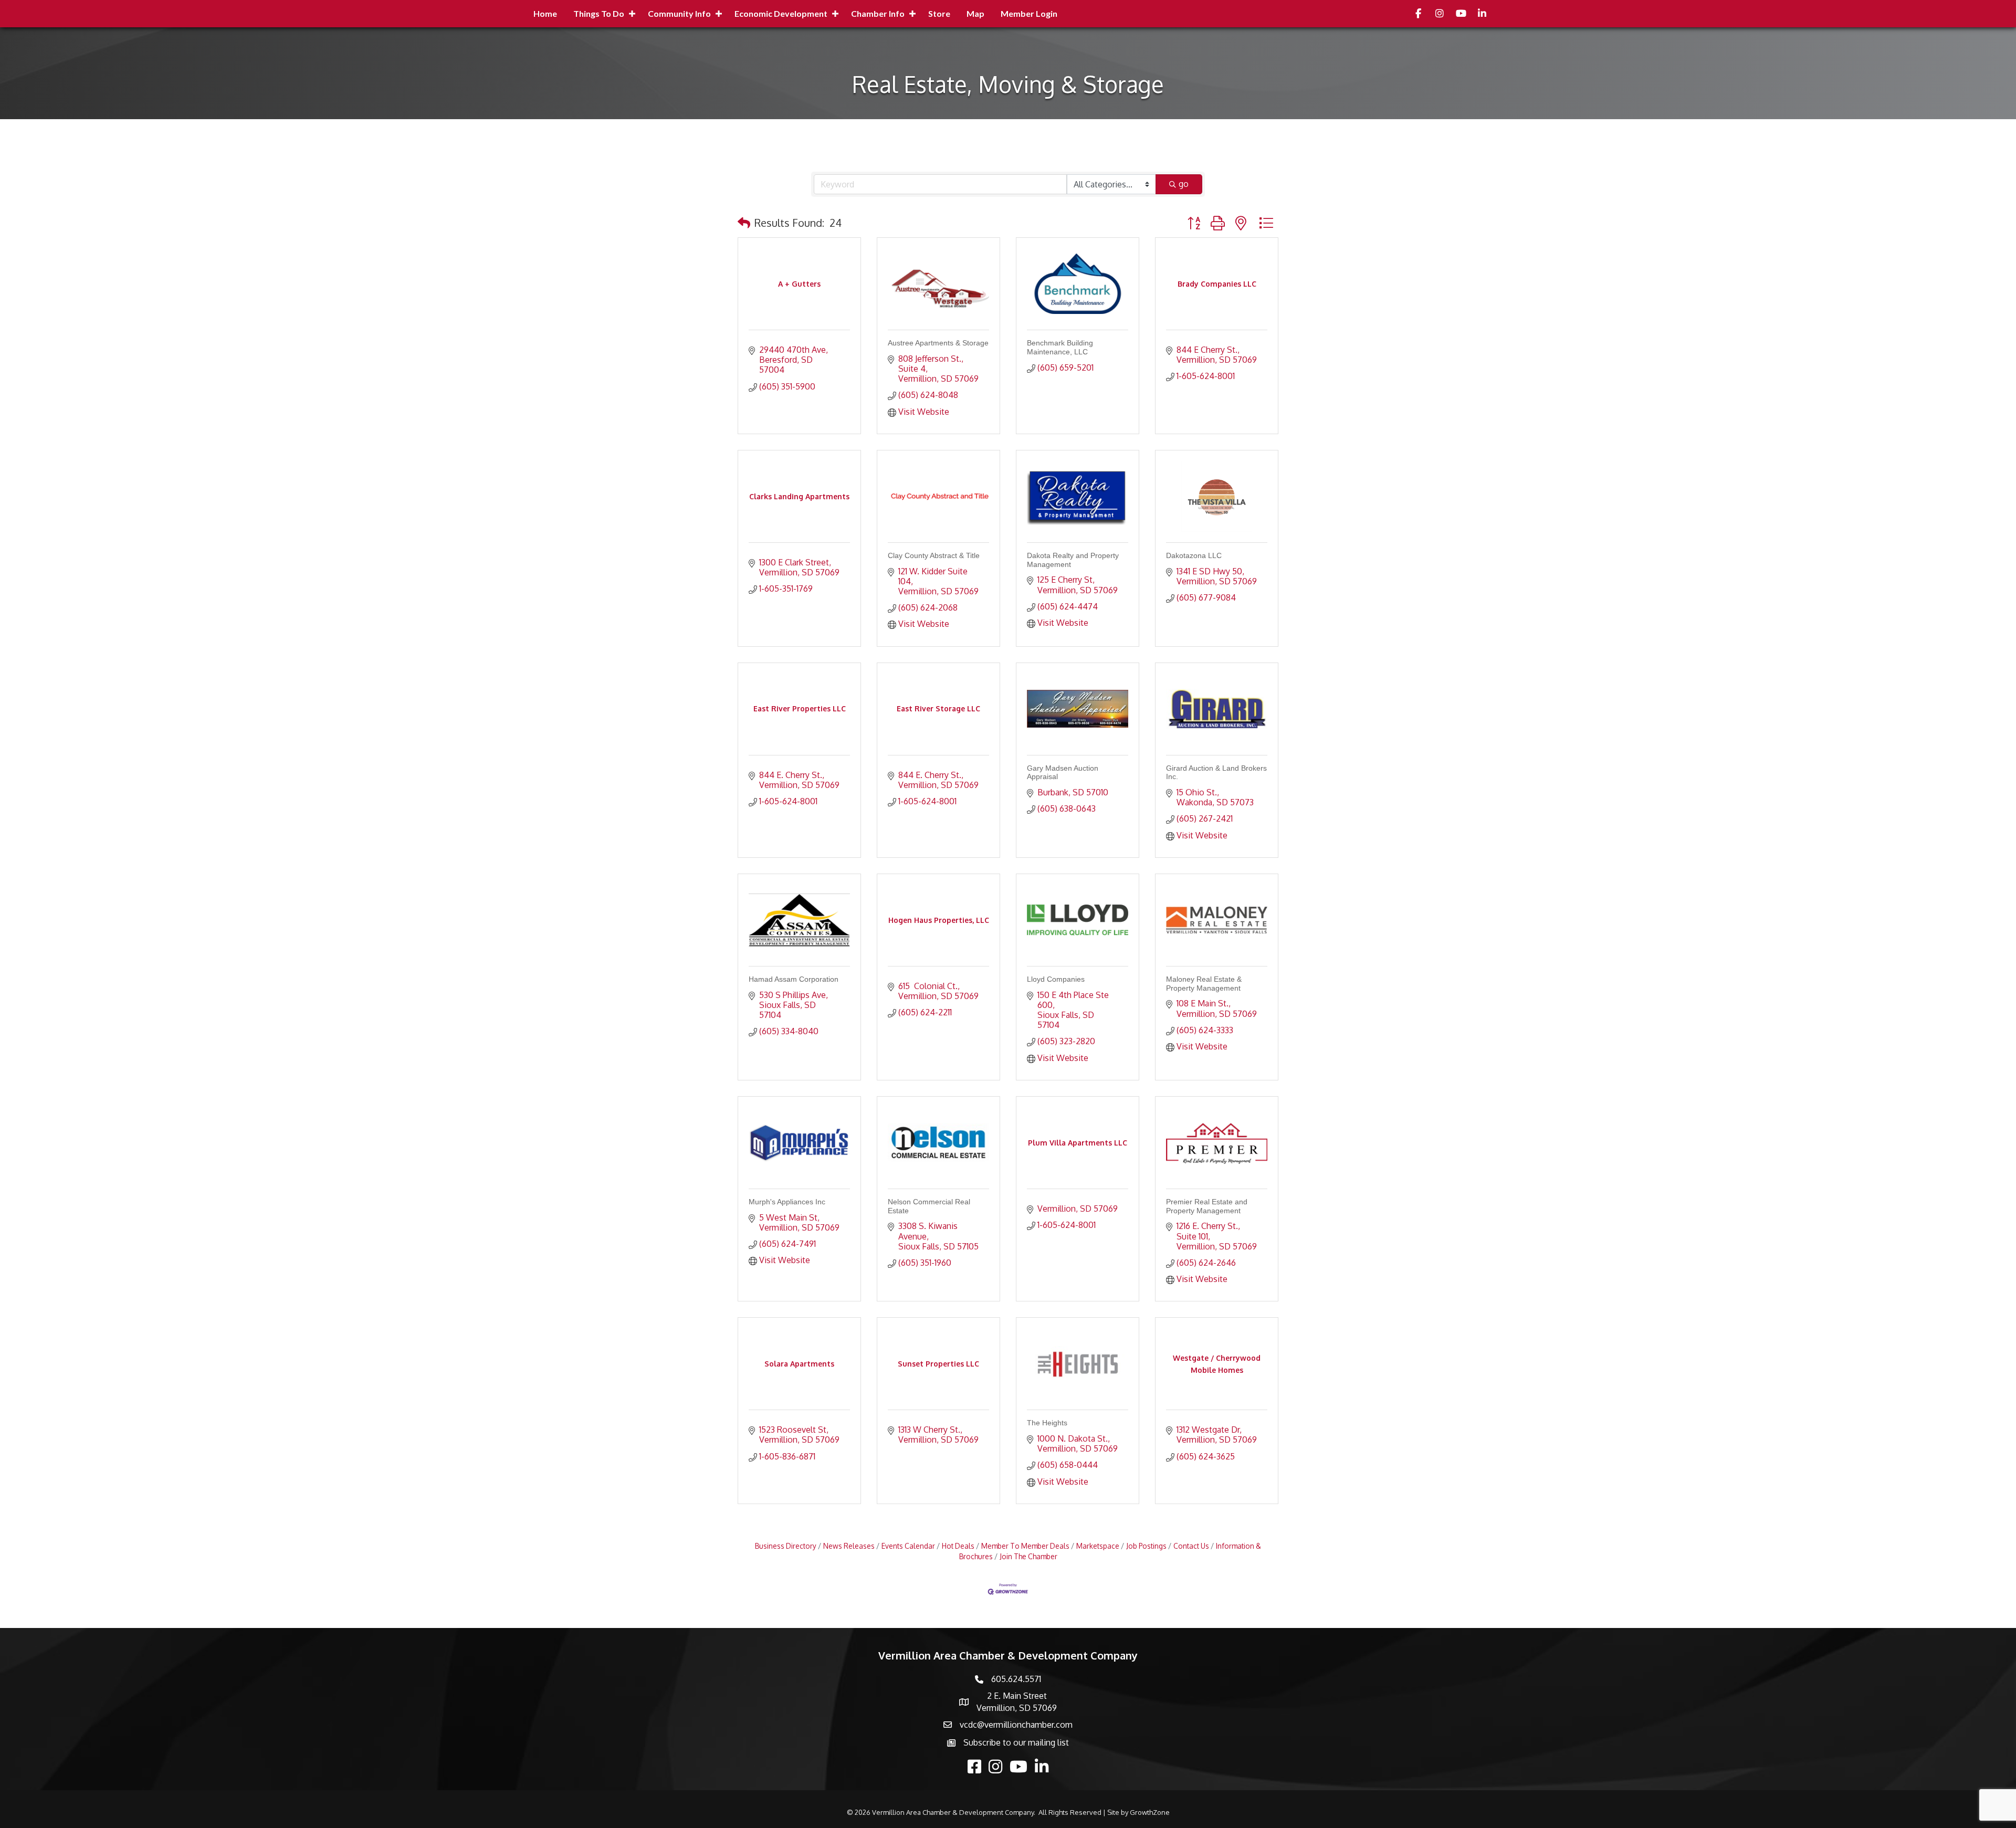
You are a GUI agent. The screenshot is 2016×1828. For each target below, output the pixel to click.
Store (939, 13)
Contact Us (1191, 1546)
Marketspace (1098, 1546)
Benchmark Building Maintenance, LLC (1060, 347)
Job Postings (1146, 1546)
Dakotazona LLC (1194, 555)
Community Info (679, 13)
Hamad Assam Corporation (794, 979)
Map (975, 13)
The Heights (1047, 1423)
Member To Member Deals (1025, 1546)
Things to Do (599, 13)
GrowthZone (1150, 1812)
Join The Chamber (1028, 1556)
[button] (744, 223)
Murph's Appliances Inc (787, 1202)
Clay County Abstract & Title (934, 555)
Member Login (1029, 13)
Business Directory (786, 1546)
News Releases (849, 1546)
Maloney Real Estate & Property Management (1204, 984)
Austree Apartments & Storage (938, 343)
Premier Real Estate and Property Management (1207, 1206)
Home (545, 13)
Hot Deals (958, 1546)
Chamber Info (878, 13)
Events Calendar (908, 1546)
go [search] (1184, 184)
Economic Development (781, 13)
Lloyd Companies (1056, 979)
